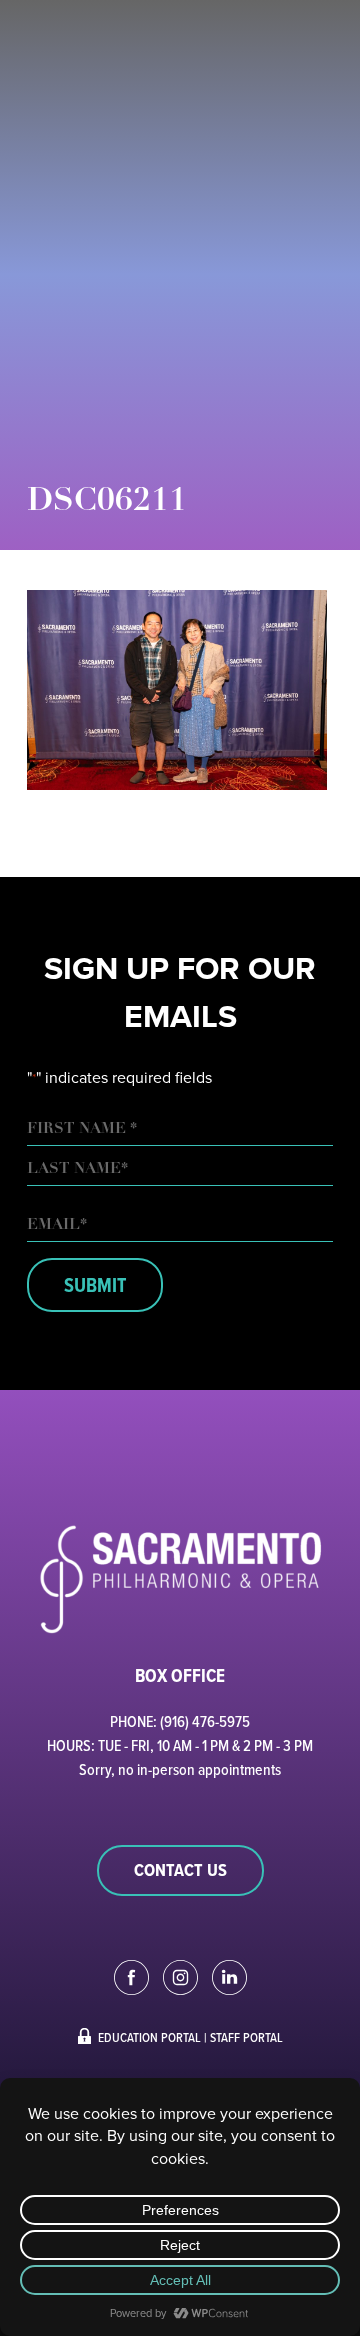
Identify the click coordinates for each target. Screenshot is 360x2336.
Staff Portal (246, 2037)
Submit (95, 1285)
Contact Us (180, 1870)
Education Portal (149, 2037)
